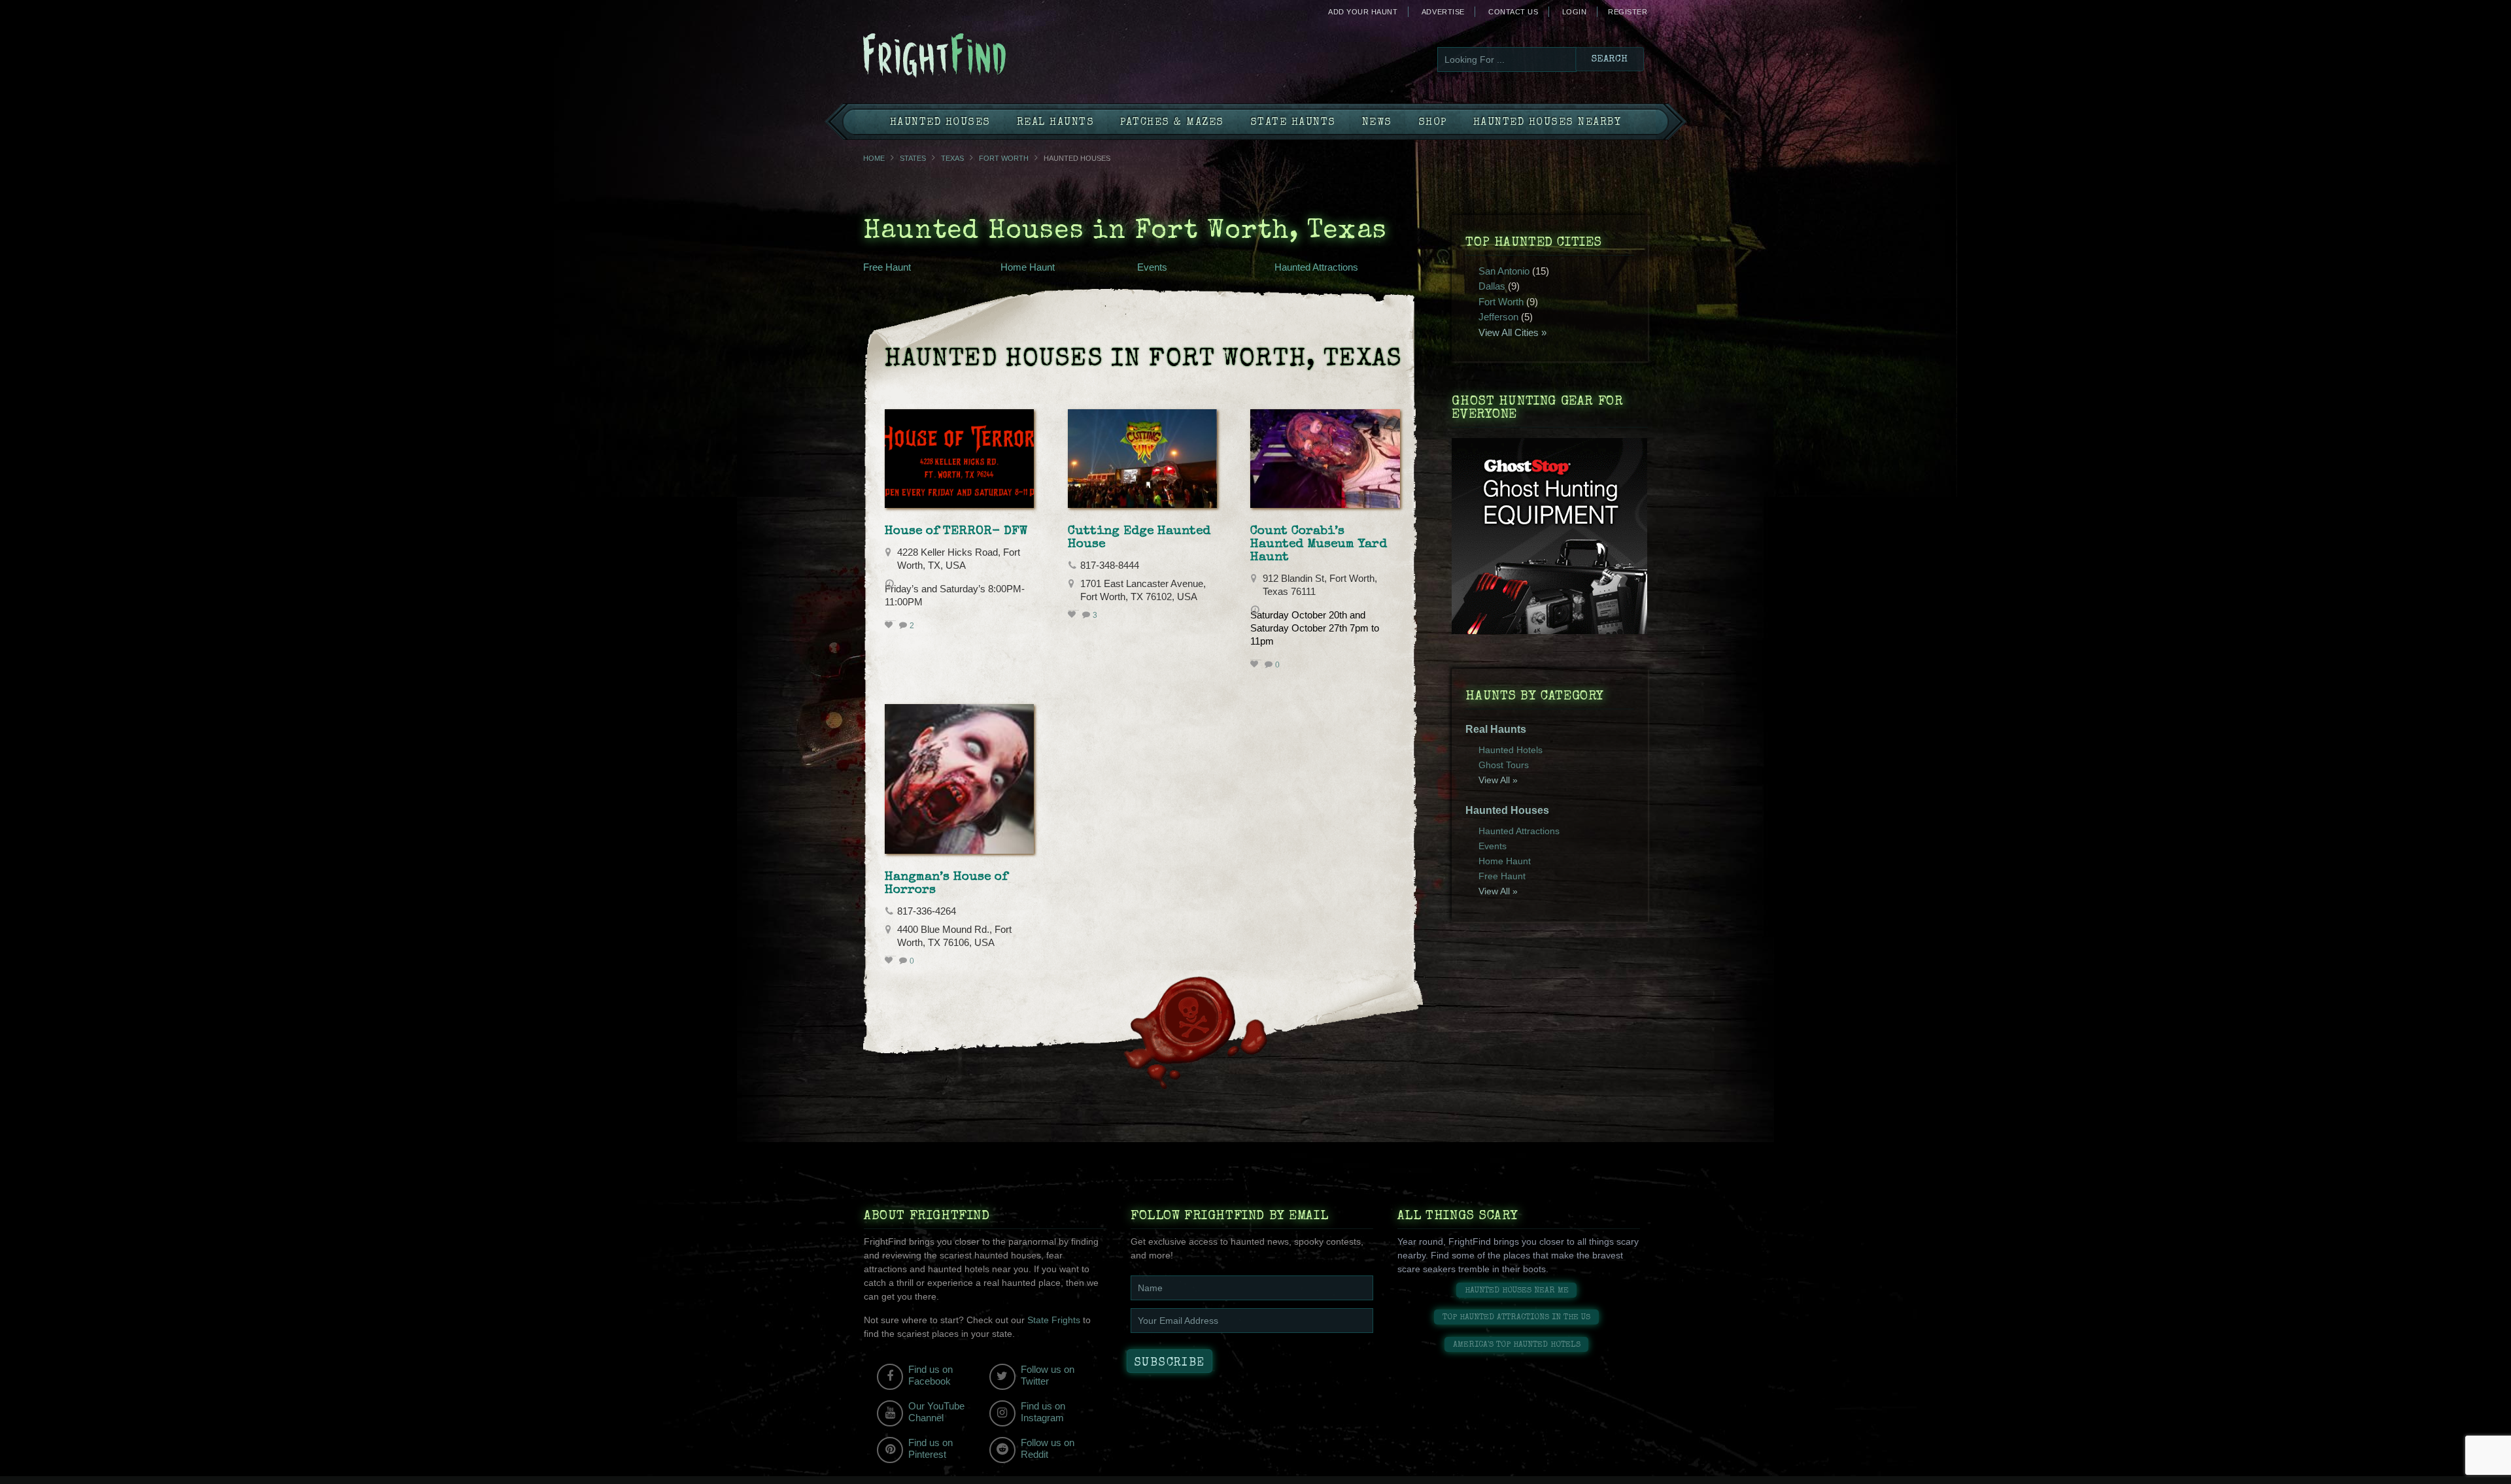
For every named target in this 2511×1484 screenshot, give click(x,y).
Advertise (1443, 12)
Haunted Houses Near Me (1517, 1291)
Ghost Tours (1504, 765)
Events (1152, 267)
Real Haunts (1056, 123)
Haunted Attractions (1316, 267)
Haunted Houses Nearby (1547, 123)
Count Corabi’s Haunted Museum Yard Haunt (1319, 545)
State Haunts (1293, 123)
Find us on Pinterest (931, 1448)
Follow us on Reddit (1048, 1448)
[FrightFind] (987, 57)
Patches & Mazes (1172, 123)
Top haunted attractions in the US (1516, 1318)
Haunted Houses (940, 123)
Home (874, 158)
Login (1575, 12)
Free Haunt (887, 267)
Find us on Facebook (931, 1375)
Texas (952, 158)
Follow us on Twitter (1048, 1375)
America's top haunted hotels (1517, 1345)
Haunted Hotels (1511, 750)
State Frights (1054, 1320)
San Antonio (1504, 271)
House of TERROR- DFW (956, 531)
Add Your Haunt (1363, 12)
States (913, 158)
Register (1628, 12)
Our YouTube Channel (936, 1412)
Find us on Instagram (1043, 1412)
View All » (1498, 780)
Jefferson (1498, 317)
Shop (1433, 123)
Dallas (1492, 286)
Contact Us (1513, 12)
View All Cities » (1512, 332)
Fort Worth (1004, 158)
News (1377, 123)
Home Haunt (1028, 267)
